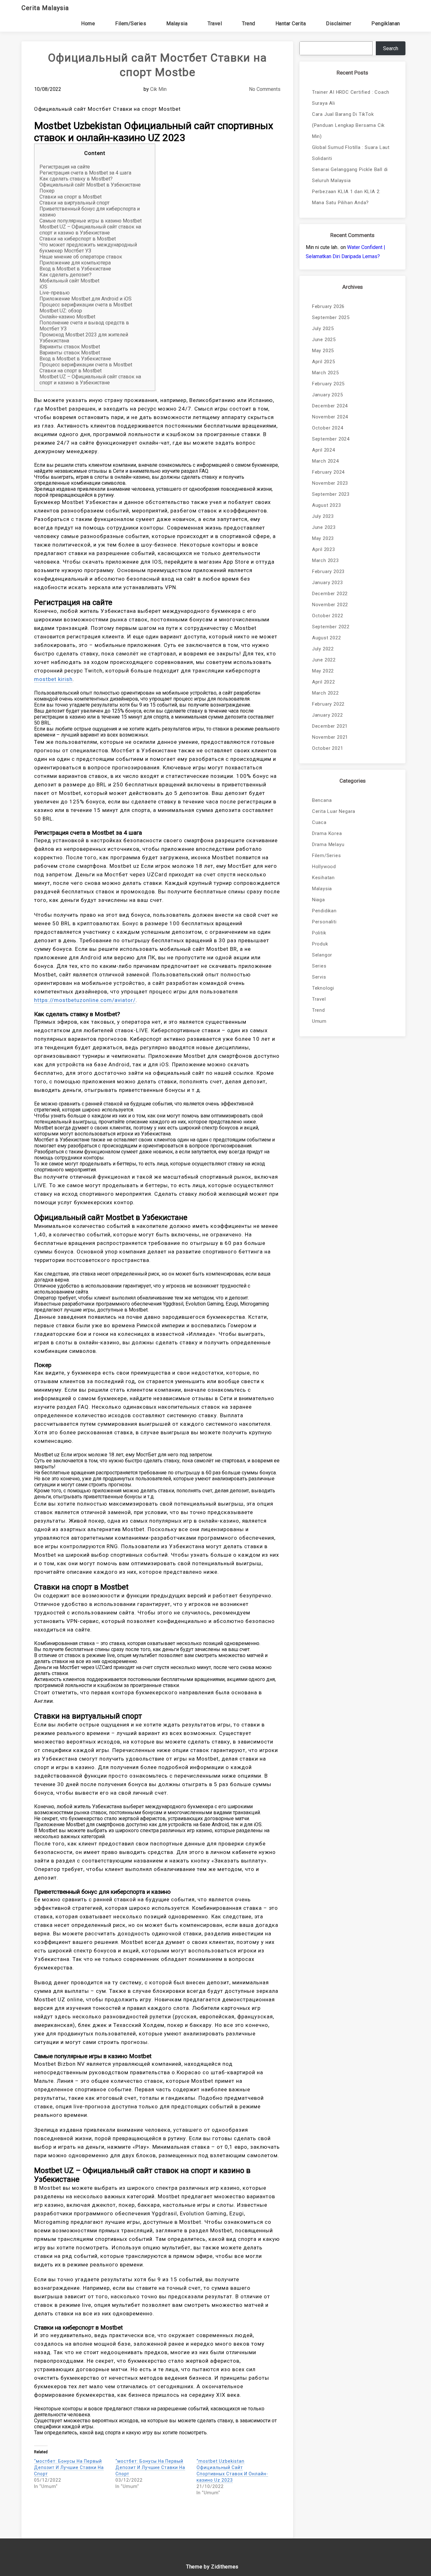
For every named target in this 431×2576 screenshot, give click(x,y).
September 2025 (331, 317)
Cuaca (319, 822)
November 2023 (330, 483)
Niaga (319, 900)
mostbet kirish (53, 679)
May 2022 (323, 671)
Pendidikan (324, 911)
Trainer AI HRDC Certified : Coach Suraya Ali (351, 98)
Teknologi (323, 988)
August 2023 (327, 505)
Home (88, 24)
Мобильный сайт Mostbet (69, 281)
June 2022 (324, 660)
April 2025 (324, 362)
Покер (47, 191)
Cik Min (158, 89)
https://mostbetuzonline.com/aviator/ (85, 1000)
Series (319, 966)
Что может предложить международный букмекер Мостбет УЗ (88, 248)
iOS (43, 287)
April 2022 (324, 682)
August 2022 (327, 638)
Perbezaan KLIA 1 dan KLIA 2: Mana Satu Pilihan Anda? (346, 197)
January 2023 (328, 583)
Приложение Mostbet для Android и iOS (86, 299)
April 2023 (324, 549)
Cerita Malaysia (45, 8)
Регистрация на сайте (65, 167)
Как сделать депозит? (65, 275)
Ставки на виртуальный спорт (74, 203)
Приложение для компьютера (75, 263)
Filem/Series (131, 24)
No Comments (265, 89)
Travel (215, 24)
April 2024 (324, 450)
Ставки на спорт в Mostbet (71, 197)
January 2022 (328, 715)
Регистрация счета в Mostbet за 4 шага (85, 173)
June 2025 (324, 340)
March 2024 (325, 461)
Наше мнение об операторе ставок (81, 257)
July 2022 (323, 649)
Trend (249, 24)
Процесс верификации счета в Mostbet (86, 305)
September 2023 (331, 494)
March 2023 (325, 560)
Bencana (322, 800)
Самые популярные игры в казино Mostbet (91, 221)
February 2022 (328, 704)
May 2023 (323, 538)
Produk (320, 944)
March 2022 (325, 693)
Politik (319, 933)
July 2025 (323, 329)
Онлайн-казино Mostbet (67, 317)
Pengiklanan (386, 24)
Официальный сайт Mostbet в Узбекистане (90, 185)
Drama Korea (327, 833)
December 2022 (330, 594)
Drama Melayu (328, 844)
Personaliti (324, 922)
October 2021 (328, 748)
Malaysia (177, 24)
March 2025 (325, 373)
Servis (319, 977)
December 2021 (330, 726)
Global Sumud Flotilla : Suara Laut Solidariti (351, 153)
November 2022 (330, 605)
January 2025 (328, 395)
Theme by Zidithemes (212, 2567)
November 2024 (330, 417)
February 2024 (328, 472)
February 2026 (328, 306)
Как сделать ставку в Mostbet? (76, 179)
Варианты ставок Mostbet (70, 347)
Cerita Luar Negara (334, 811)
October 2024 (328, 428)
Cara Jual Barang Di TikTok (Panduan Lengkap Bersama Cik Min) (348, 125)
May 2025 (323, 351)
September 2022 (331, 627)
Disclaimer (339, 24)
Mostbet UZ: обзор (61, 311)
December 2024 (330, 406)
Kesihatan (323, 878)
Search (391, 48)
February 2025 (328, 384)
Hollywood (324, 867)
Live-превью (55, 293)
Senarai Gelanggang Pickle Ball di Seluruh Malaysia (350, 175)
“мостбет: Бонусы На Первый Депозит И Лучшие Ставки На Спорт (69, 2467)
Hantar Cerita (291, 24)
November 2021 (330, 737)
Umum (319, 1021)
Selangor (322, 955)
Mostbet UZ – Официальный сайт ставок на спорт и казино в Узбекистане (90, 230)
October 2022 (328, 616)
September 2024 (331, 439)
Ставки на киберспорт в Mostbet (78, 239)
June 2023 (324, 527)
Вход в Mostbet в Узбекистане (75, 269)
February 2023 (328, 571)
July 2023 (323, 516)
